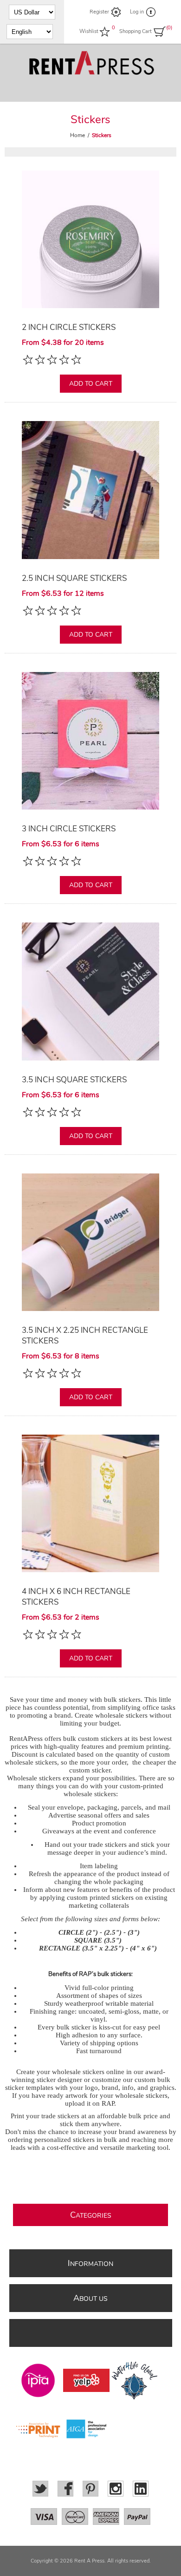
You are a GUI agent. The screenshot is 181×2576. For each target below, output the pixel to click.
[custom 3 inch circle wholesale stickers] (90, 741)
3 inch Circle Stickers (69, 829)
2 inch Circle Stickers (69, 327)
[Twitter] (40, 2489)
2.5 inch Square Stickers (74, 578)
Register (99, 12)
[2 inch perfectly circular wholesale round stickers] (90, 239)
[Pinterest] (90, 2489)
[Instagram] (116, 2489)
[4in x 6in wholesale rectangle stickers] (90, 1503)
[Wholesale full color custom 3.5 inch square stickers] (90, 991)
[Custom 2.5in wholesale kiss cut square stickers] (90, 490)
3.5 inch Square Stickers (74, 1080)
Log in (137, 12)
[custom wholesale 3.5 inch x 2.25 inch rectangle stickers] (90, 1242)
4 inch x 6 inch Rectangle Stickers (76, 1597)
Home (78, 135)
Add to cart (91, 384)
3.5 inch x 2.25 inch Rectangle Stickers (85, 1336)
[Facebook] (65, 2489)
